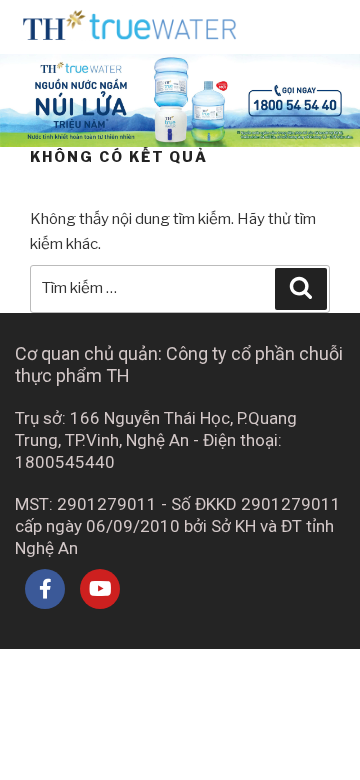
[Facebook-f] (45, 589)
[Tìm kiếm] (301, 289)
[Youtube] (100, 589)
